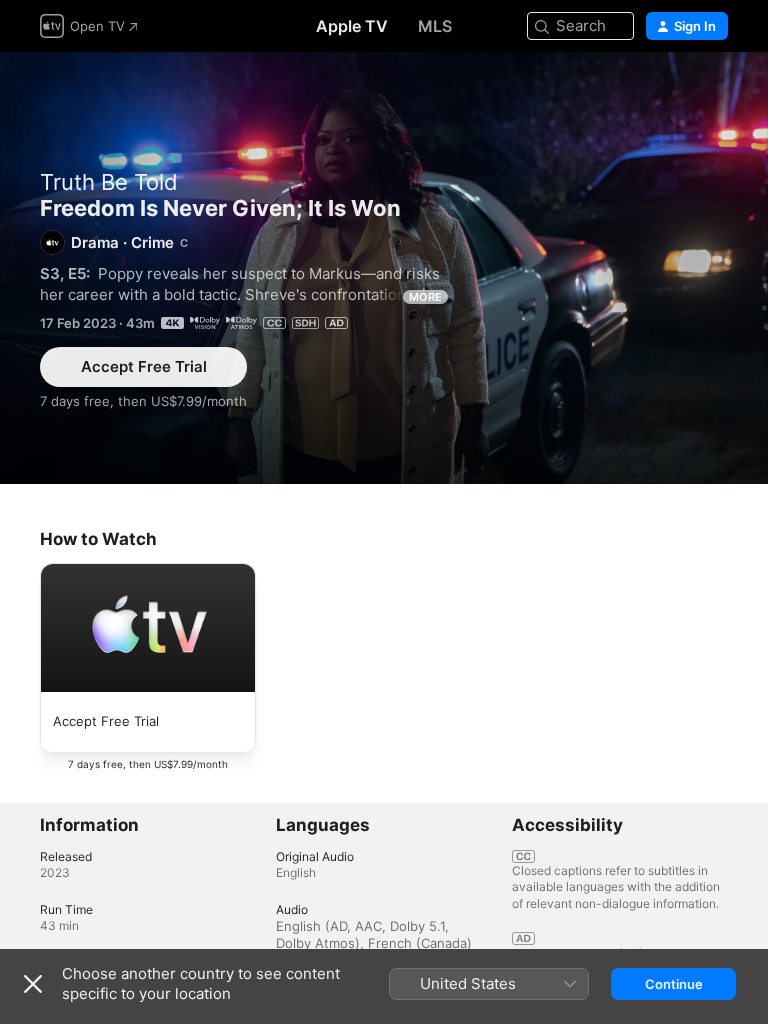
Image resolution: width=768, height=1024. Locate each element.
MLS (435, 26)
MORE (425, 297)
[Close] (33, 984)
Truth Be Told (109, 182)
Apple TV (352, 26)
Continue (674, 984)
